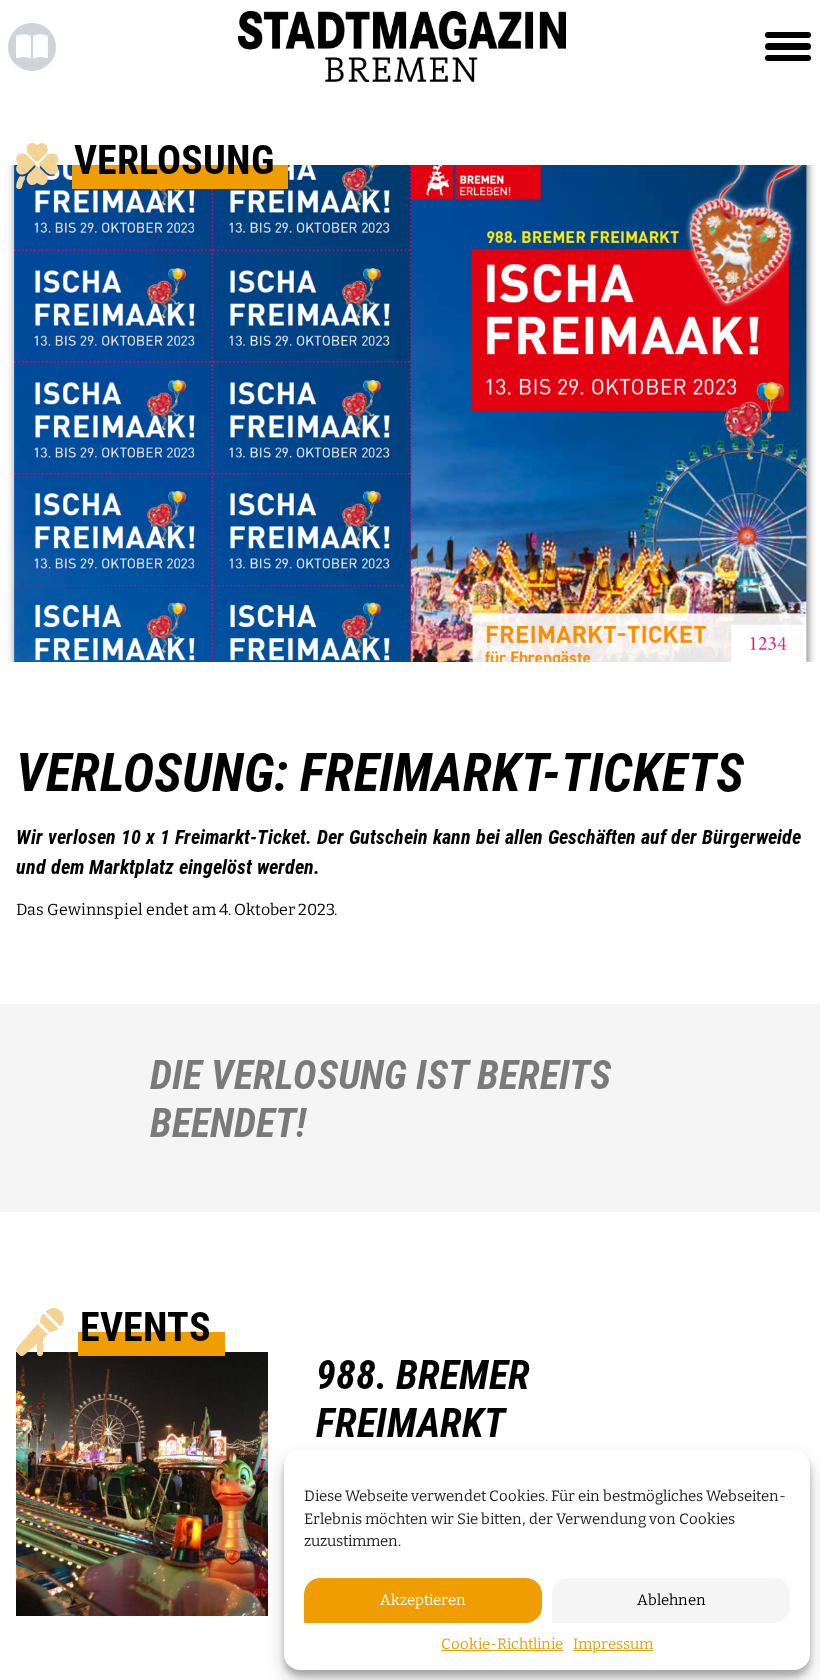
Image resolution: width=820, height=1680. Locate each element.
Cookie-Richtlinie (502, 1644)
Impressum (613, 1644)
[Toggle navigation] (788, 47)
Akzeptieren (423, 1600)
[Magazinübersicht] (32, 47)
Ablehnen (671, 1600)
